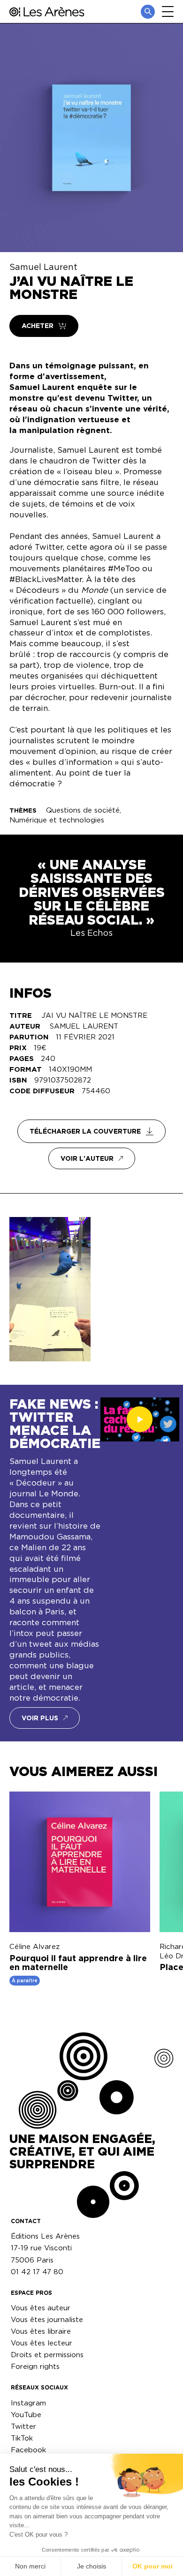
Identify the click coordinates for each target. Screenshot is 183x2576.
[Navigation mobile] (168, 11)
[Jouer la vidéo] (140, 1419)
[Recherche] (148, 12)
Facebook (28, 2450)
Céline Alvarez (34, 1946)
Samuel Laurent (43, 267)
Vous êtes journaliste (47, 2319)
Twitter (23, 2426)
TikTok (22, 2438)
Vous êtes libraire (41, 2331)
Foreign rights (35, 2366)
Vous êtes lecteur (42, 2343)
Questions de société (83, 810)
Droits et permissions (47, 2355)
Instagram (28, 2403)
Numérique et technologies (57, 820)
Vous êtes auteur (41, 2308)
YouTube (26, 2415)
